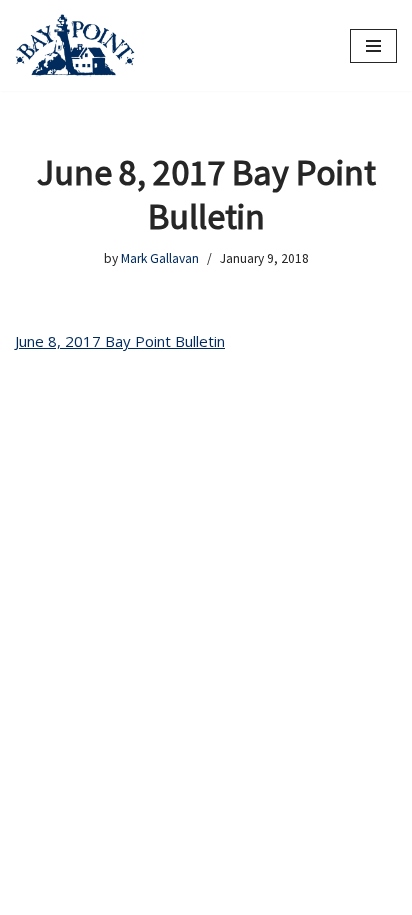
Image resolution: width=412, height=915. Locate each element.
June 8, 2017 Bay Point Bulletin (120, 341)
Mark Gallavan (160, 258)
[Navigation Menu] (373, 46)
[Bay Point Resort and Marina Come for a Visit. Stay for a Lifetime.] (75, 45)
